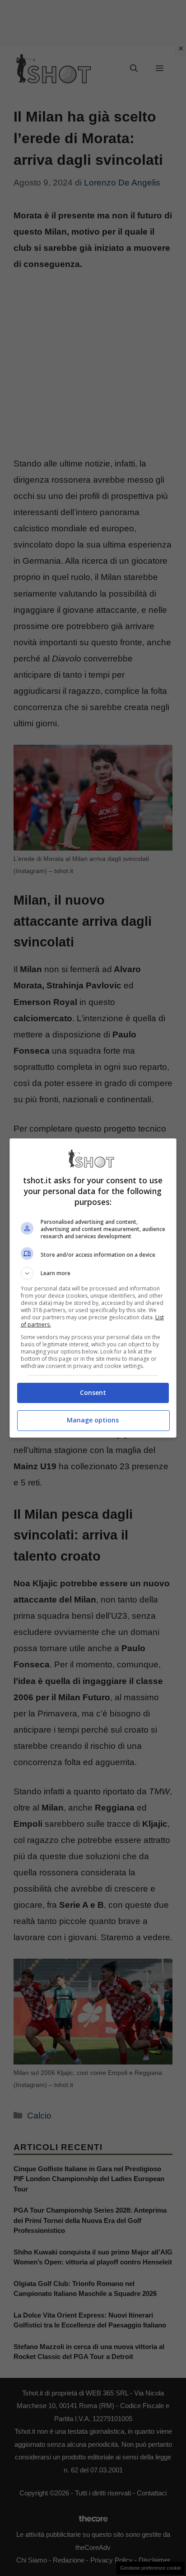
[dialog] (93, 1288)
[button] (93, 1273)
